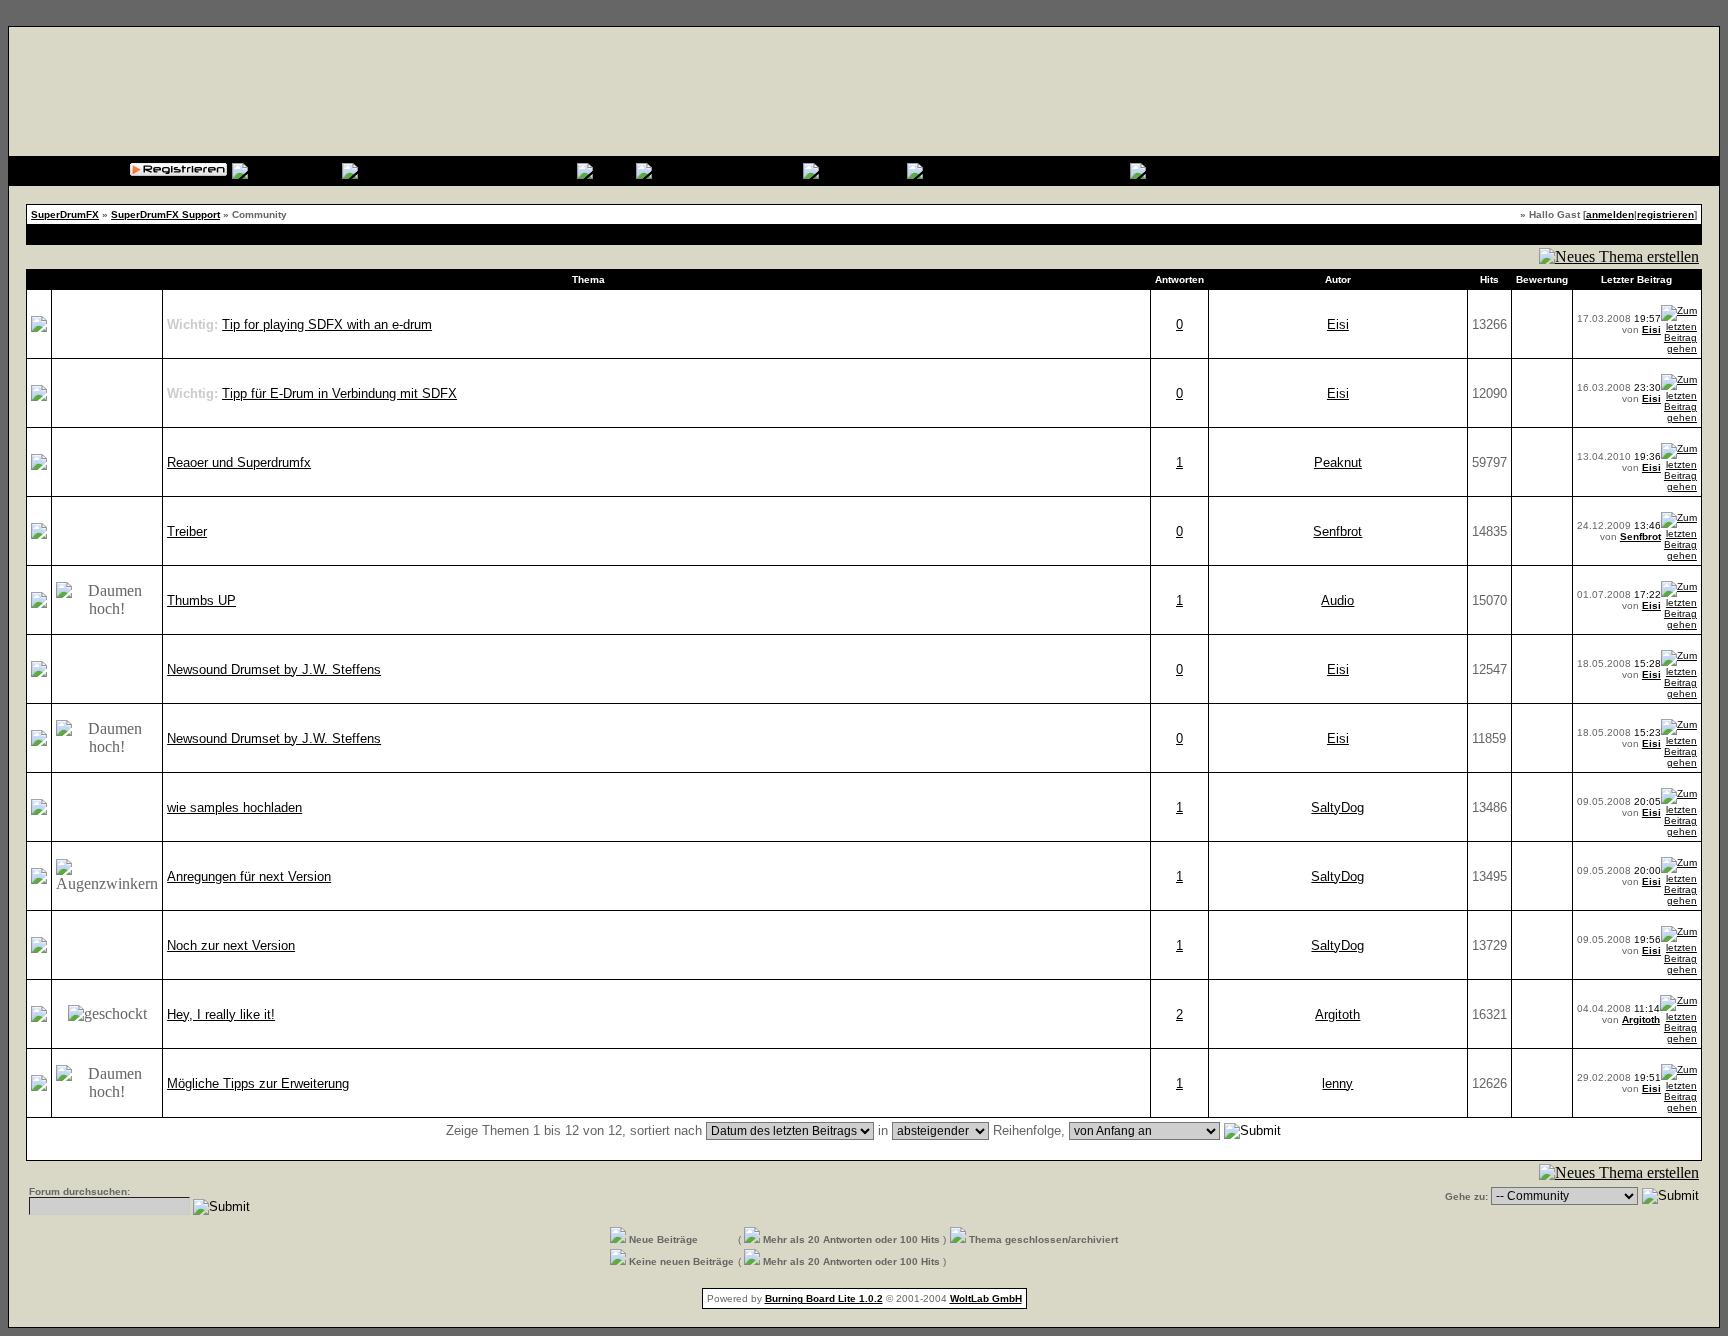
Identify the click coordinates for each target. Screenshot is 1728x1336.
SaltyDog (1337, 807)
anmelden (1610, 214)
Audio (1337, 600)
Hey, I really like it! (221, 1014)
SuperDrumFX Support (165, 214)
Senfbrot (1337, 531)
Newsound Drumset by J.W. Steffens (274, 669)
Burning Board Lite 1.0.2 (824, 1298)
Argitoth (1337, 1014)
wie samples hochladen (234, 807)
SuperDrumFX (65, 214)
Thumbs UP (201, 600)
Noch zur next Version (231, 945)
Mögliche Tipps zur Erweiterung (258, 1083)
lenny (1337, 1083)
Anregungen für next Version (249, 876)
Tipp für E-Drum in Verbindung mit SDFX (339, 393)
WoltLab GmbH (986, 1298)
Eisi (1338, 324)
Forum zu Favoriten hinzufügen (1625, 234)
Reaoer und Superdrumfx (239, 462)
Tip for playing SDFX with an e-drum (327, 324)
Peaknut (1338, 462)
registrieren (1665, 214)
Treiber (187, 531)
